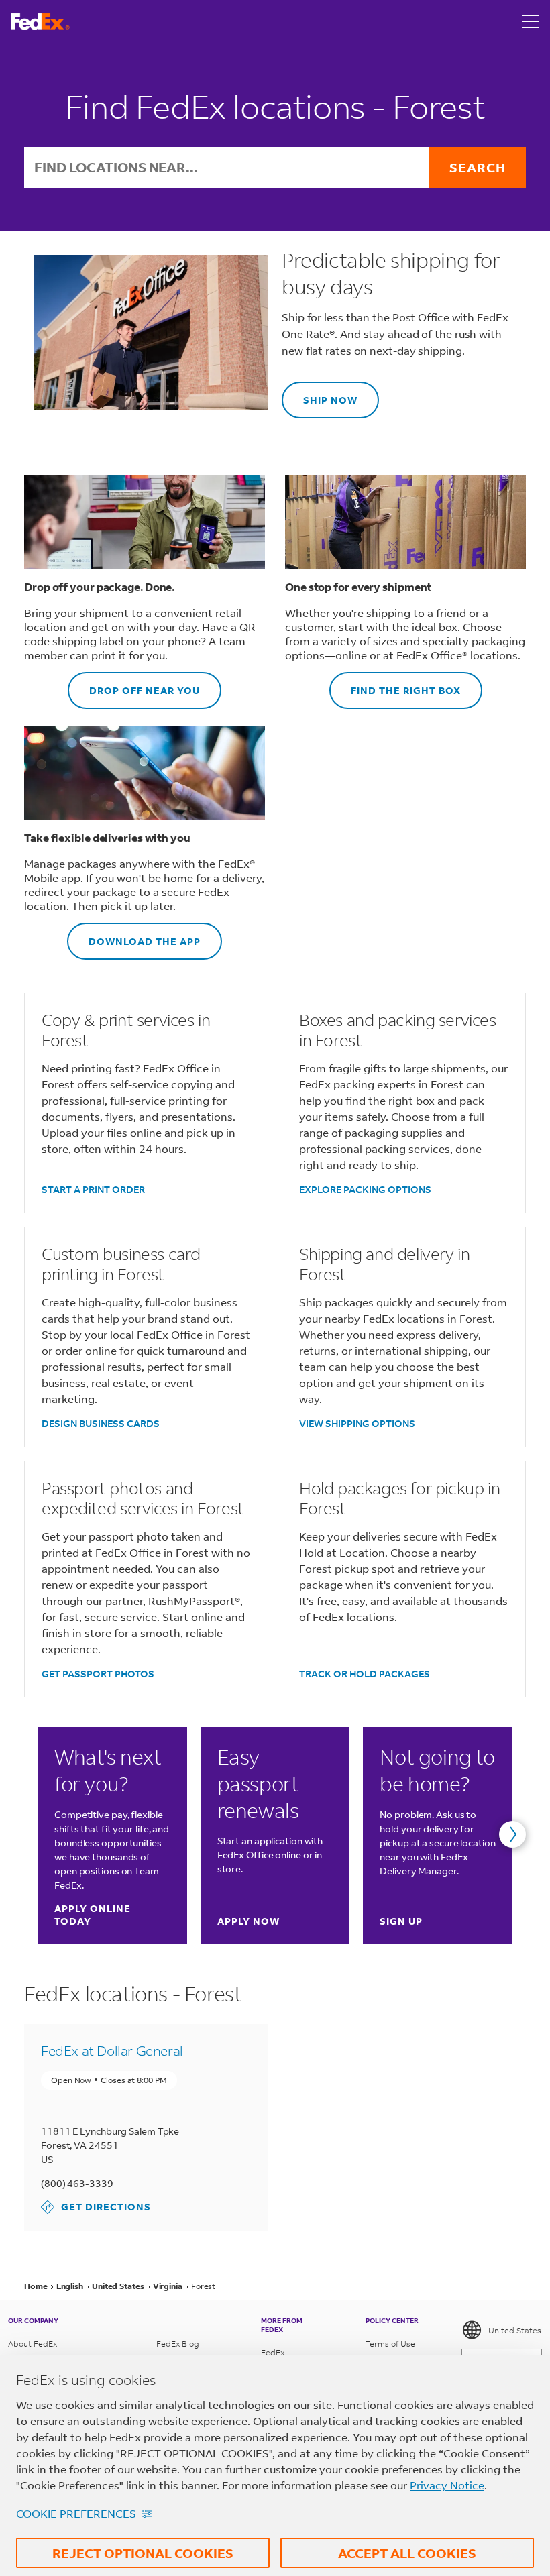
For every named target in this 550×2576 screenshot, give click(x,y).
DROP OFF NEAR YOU (134, 684)
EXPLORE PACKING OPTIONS (365, 1189)
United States (515, 2330)
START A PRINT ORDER (93, 1189)
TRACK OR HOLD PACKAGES (365, 1674)
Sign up (401, 1921)
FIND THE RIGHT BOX (395, 684)
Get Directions (96, 2207)
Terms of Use (390, 2344)
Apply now (249, 1921)
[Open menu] (531, 21)
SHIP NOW (320, 394)
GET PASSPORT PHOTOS (98, 1674)
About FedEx (33, 2344)
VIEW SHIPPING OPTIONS (357, 1423)
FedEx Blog (178, 2344)
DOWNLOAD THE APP (134, 935)
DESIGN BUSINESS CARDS (101, 1423)
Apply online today (111, 1915)
